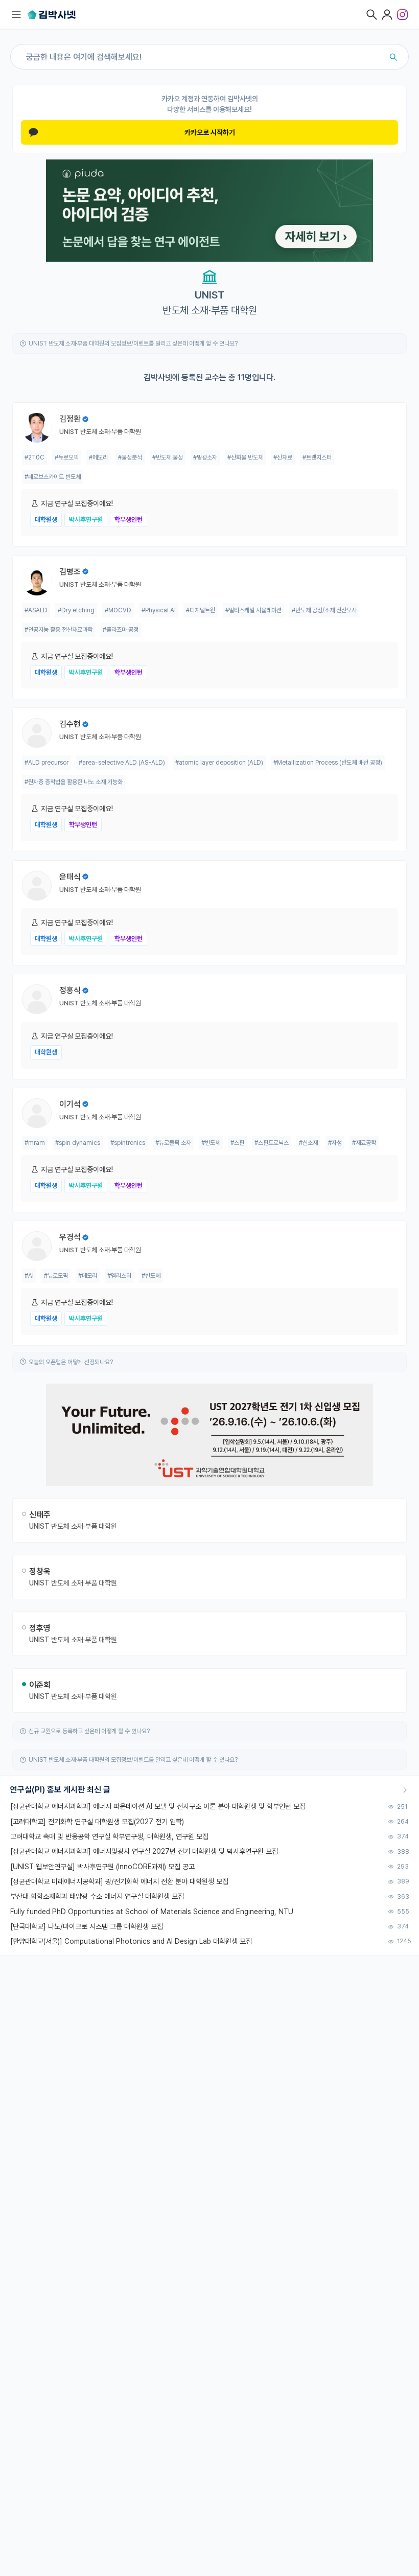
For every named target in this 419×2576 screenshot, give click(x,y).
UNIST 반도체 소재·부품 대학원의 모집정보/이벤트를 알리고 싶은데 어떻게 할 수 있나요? (133, 343)
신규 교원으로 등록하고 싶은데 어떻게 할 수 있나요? (89, 1731)
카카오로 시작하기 (210, 132)
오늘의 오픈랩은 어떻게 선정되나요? (71, 1362)
